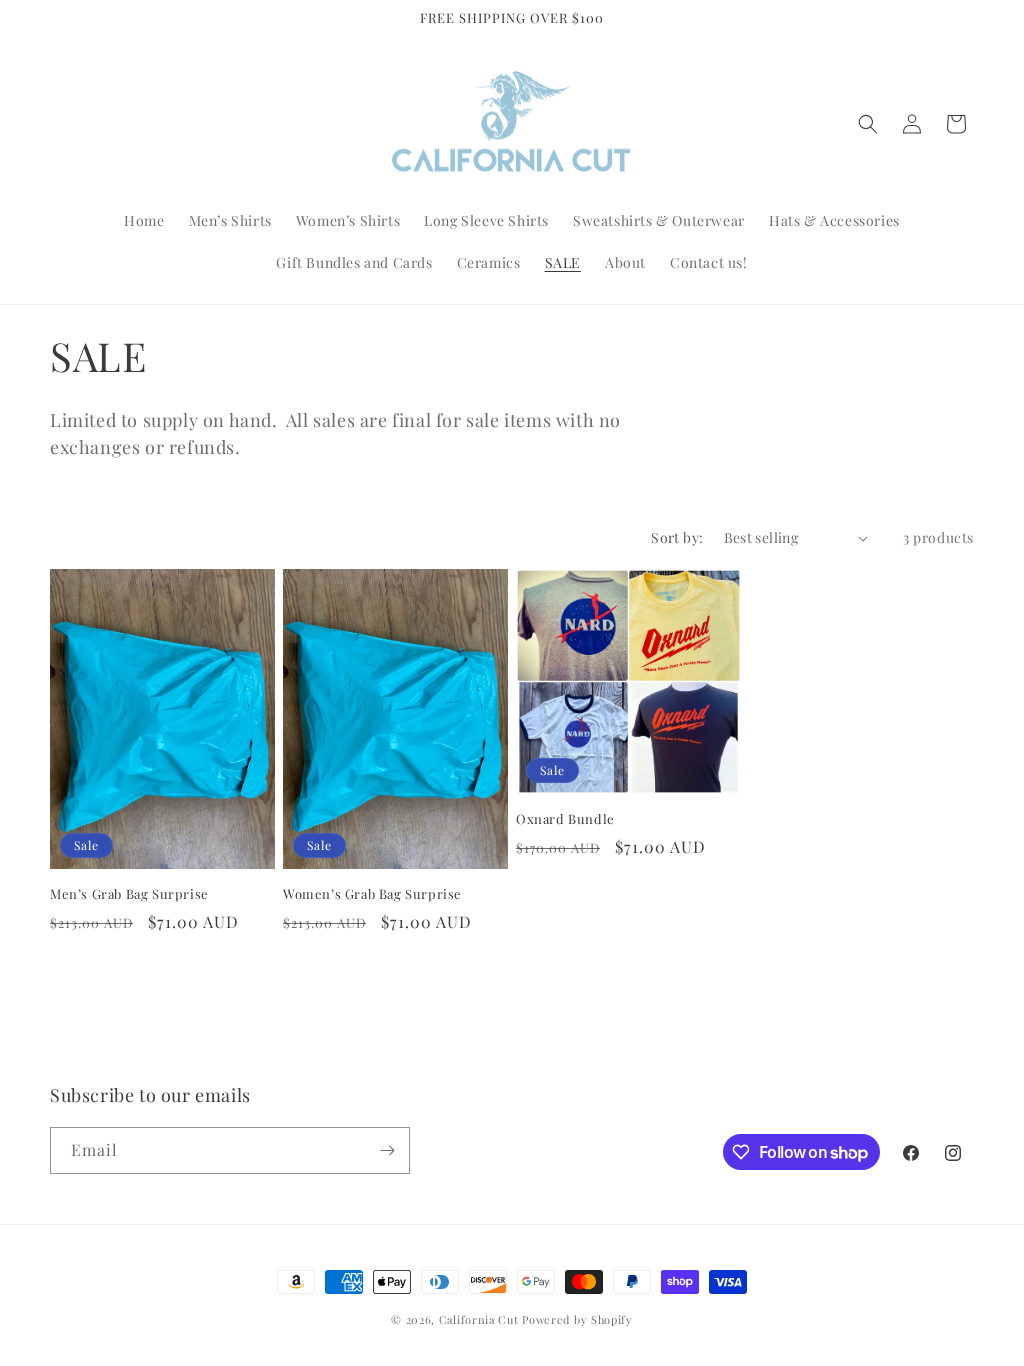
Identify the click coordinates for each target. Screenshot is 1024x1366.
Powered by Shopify (577, 1319)
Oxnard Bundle (565, 819)
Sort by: (677, 537)
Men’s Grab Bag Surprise (129, 894)
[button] (868, 124)
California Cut (481, 1319)
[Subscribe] (387, 1150)
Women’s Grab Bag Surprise (372, 894)
